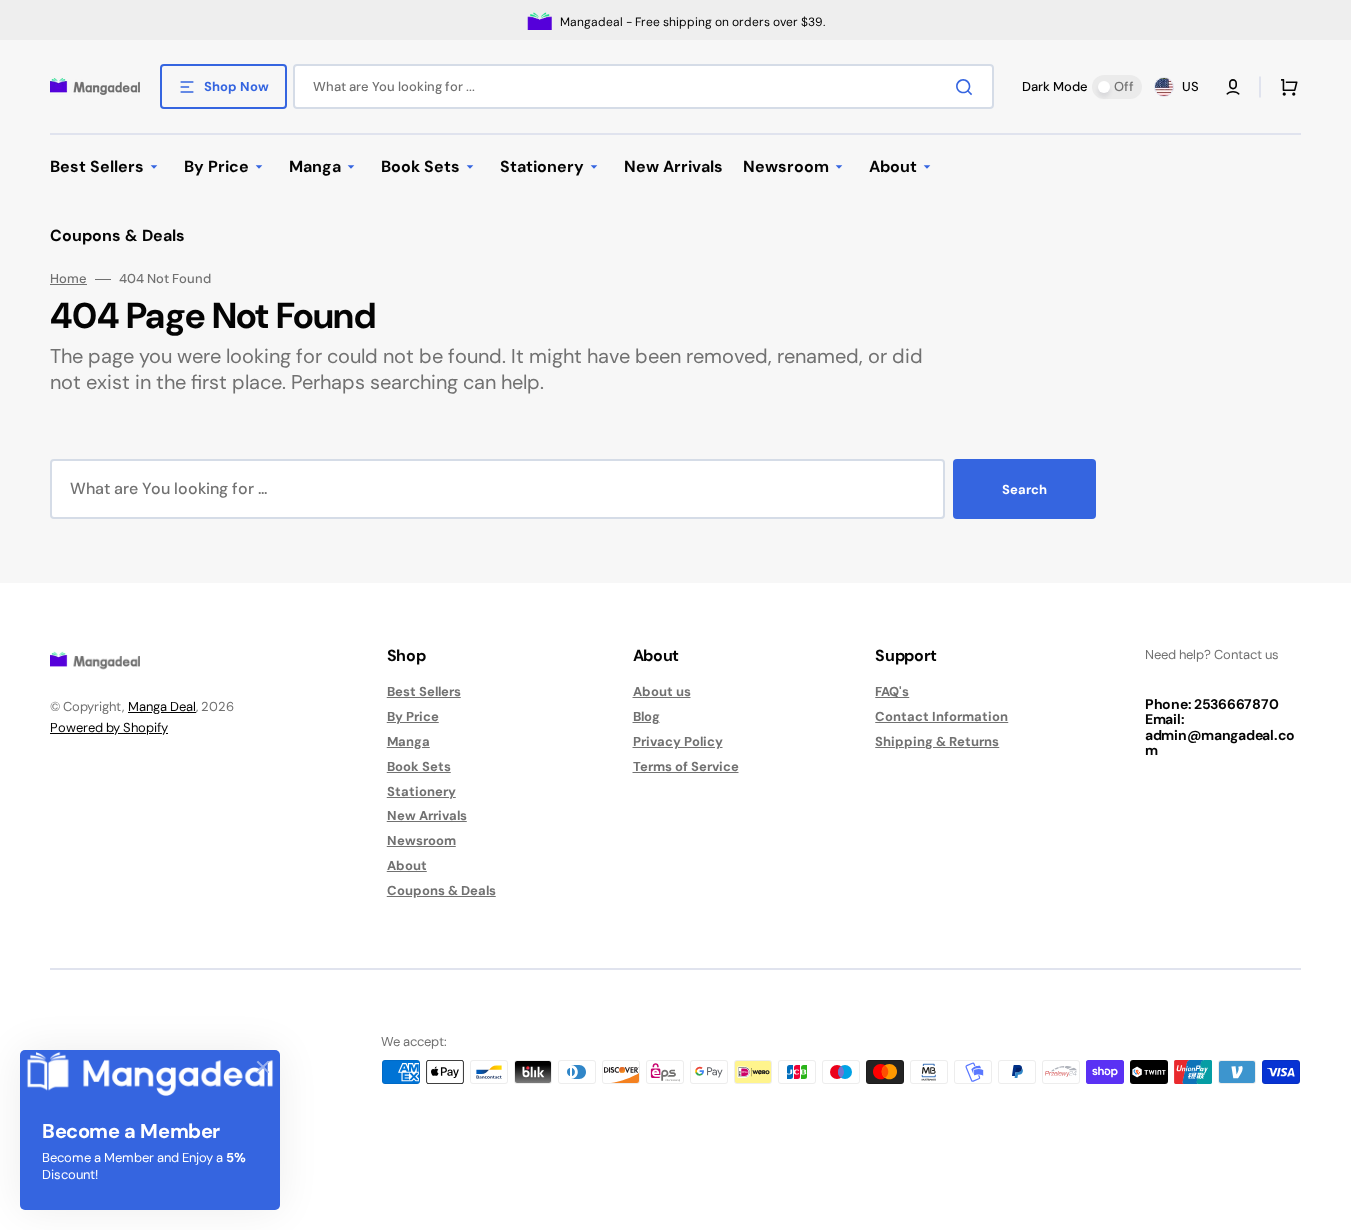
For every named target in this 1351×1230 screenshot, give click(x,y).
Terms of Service (686, 766)
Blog (646, 716)
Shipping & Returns (937, 741)
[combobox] (643, 86)
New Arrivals (427, 815)
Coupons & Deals (441, 890)
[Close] (263, 1067)
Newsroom (421, 840)
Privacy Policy (678, 741)
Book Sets (419, 766)
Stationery (421, 791)
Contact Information (941, 716)
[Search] (968, 87)
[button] (1233, 87)
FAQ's (892, 692)
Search (1024, 489)
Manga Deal (162, 706)
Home (68, 279)
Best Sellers (424, 692)
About (407, 865)
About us (662, 692)
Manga (408, 741)
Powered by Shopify (109, 727)
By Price (413, 716)
